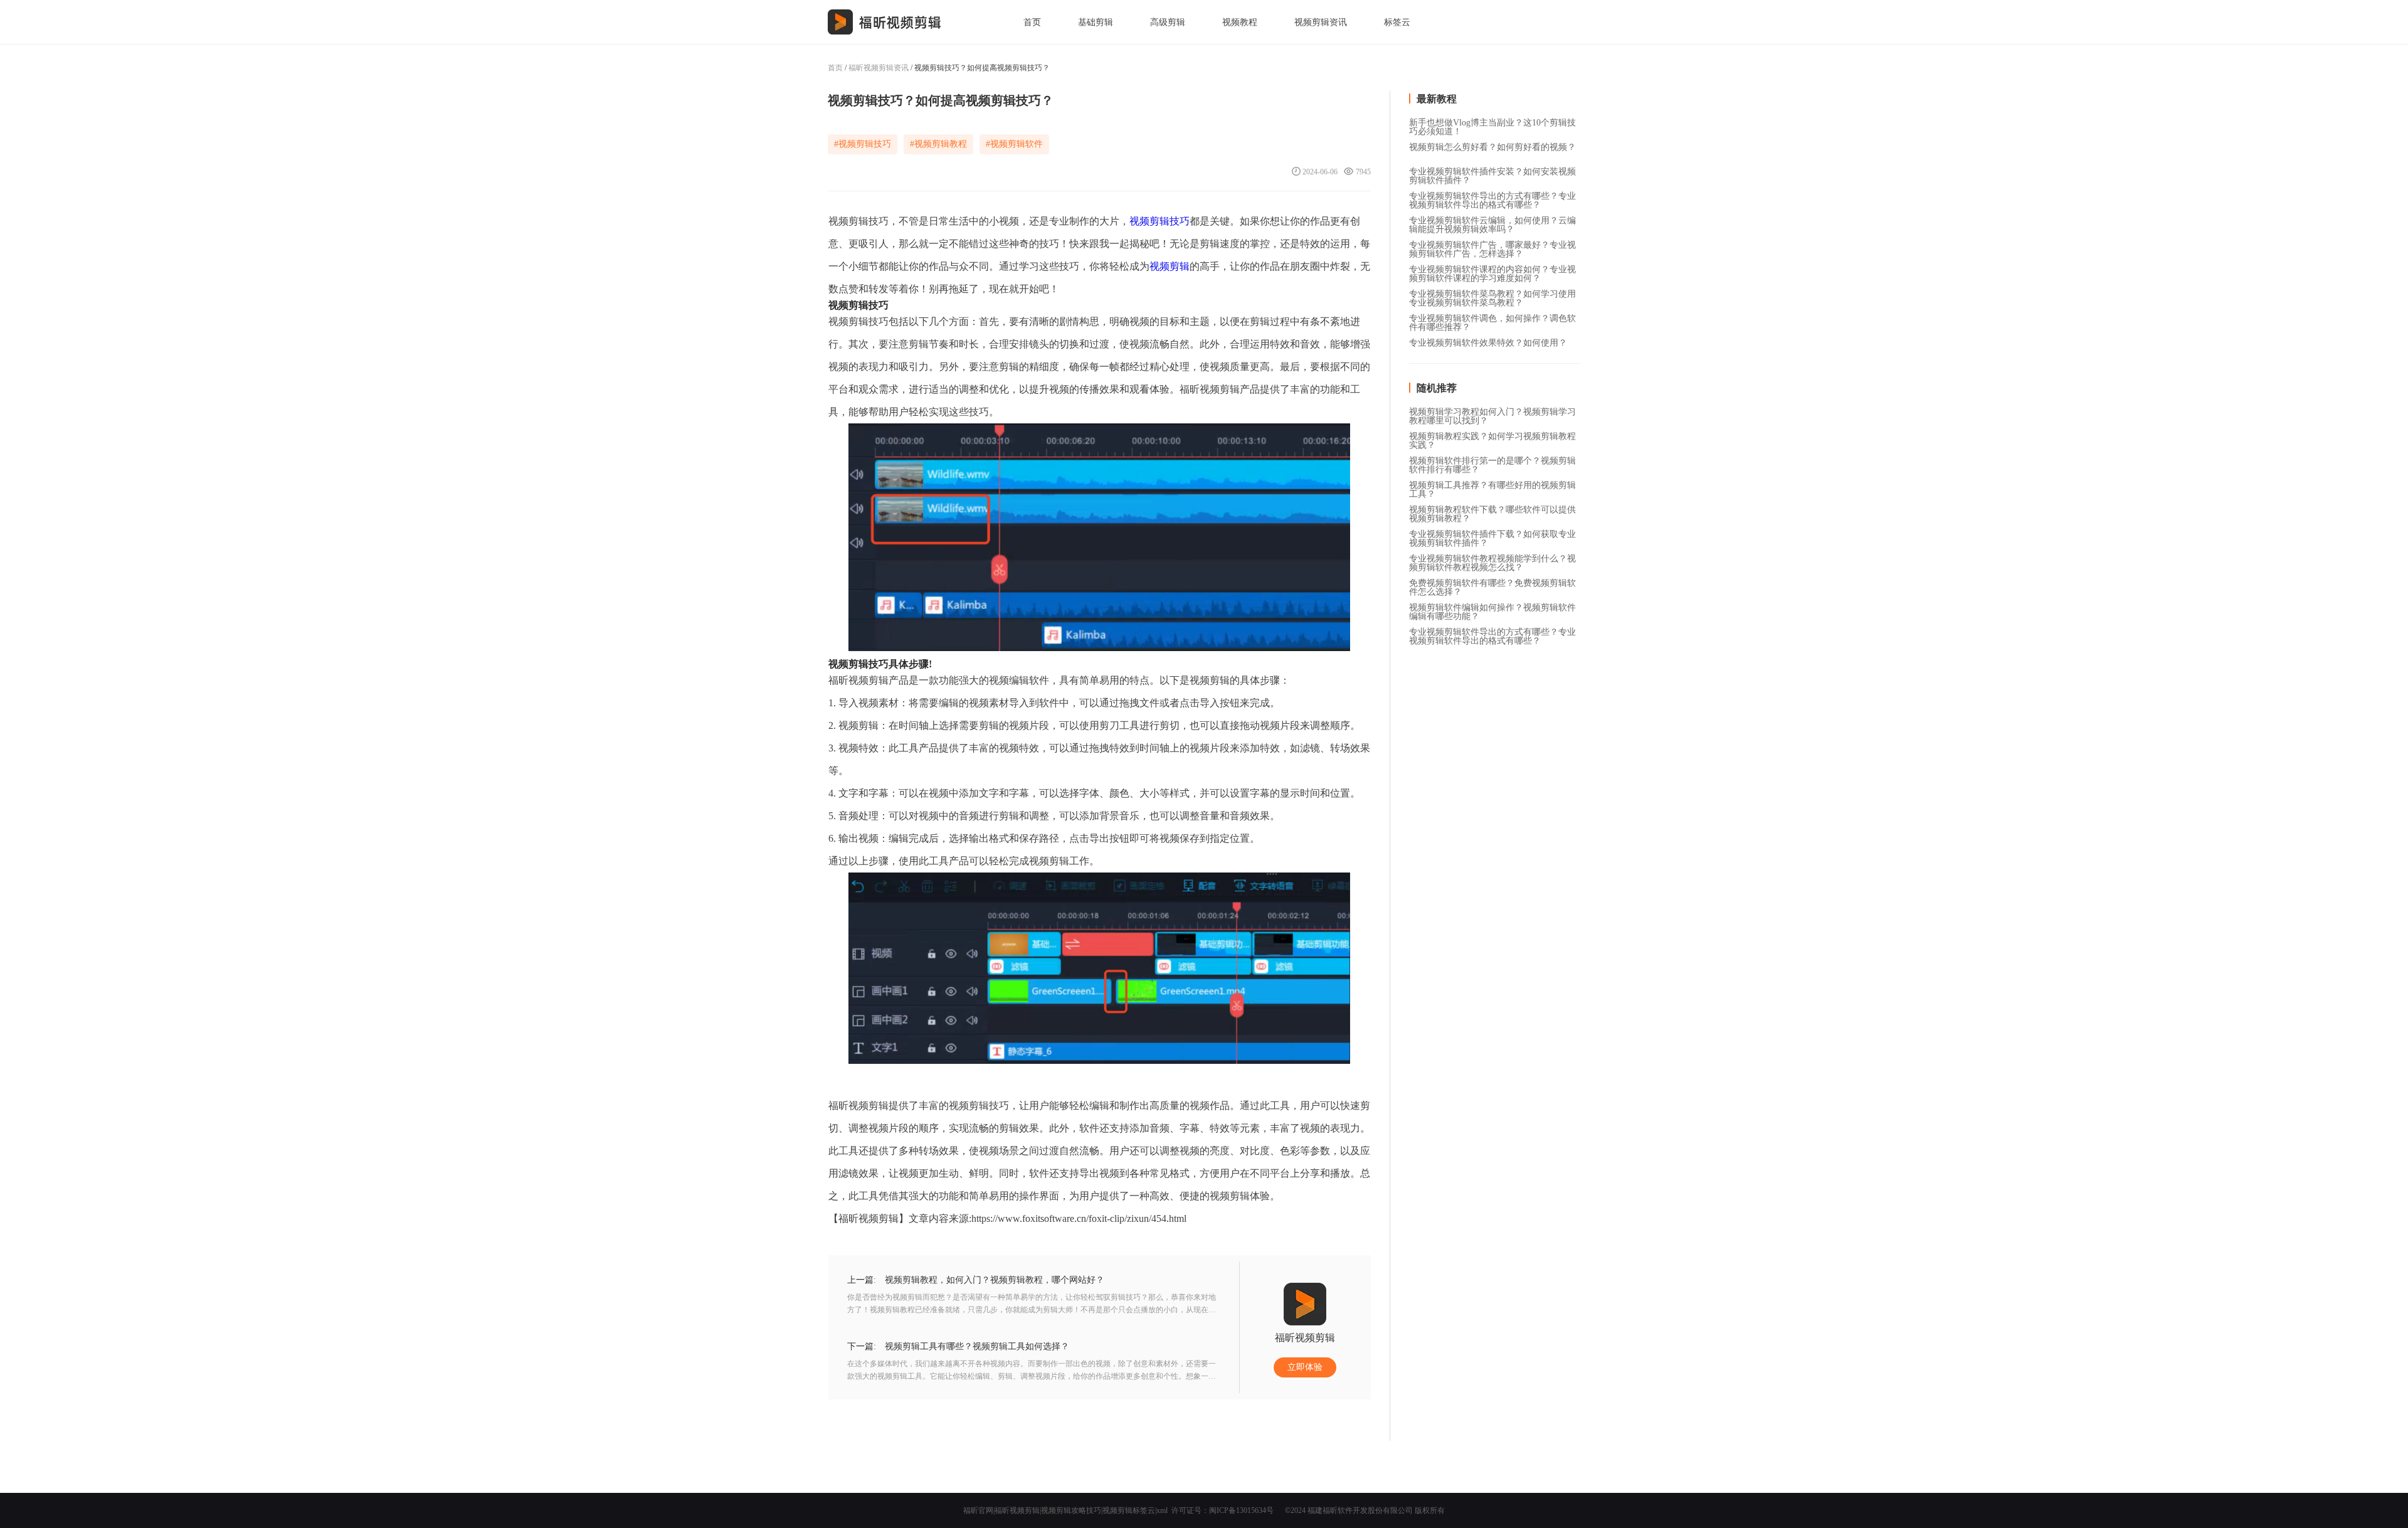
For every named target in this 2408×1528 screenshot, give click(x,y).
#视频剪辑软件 (1014, 144)
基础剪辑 (1096, 22)
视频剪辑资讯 (1321, 22)
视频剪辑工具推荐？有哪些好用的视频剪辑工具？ (1492, 486)
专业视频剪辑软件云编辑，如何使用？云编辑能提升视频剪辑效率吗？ (1492, 221)
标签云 (1397, 22)
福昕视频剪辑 (1017, 1510)
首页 (1032, 22)
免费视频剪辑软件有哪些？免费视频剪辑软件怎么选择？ (1492, 584)
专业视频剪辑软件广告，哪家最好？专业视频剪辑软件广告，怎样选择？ (1492, 246)
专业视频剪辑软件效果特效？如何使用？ (1488, 343)
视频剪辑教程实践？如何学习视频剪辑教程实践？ (1492, 437)
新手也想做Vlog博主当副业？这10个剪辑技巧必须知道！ (1492, 124)
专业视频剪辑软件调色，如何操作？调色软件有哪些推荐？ (1492, 319)
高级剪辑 (1168, 22)
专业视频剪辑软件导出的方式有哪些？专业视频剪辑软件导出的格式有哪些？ (1492, 197)
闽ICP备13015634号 (1241, 1510)
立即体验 (1305, 1367)
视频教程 (1240, 22)
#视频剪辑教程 (938, 144)
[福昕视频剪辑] (885, 22)
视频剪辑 (1170, 266)
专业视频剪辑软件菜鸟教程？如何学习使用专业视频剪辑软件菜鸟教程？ (1492, 295)
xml (1162, 1510)
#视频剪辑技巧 (863, 144)
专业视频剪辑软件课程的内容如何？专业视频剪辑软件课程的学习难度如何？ (1492, 270)
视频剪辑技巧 (1159, 221)
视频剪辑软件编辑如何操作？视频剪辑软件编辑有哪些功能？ (1492, 608)
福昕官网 (978, 1510)
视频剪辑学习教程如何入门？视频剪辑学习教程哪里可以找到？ (1492, 413)
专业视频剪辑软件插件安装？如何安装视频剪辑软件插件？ (1492, 172)
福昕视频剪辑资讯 (879, 68)
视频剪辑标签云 (1129, 1510)
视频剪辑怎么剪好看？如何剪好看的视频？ (1492, 147)
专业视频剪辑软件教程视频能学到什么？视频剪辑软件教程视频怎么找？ (1492, 560)
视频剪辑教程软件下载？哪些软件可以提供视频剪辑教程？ (1492, 511)
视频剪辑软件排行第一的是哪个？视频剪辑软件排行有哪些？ (1492, 462)
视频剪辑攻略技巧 (1071, 1510)
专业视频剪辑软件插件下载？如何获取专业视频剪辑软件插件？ (1492, 535)
